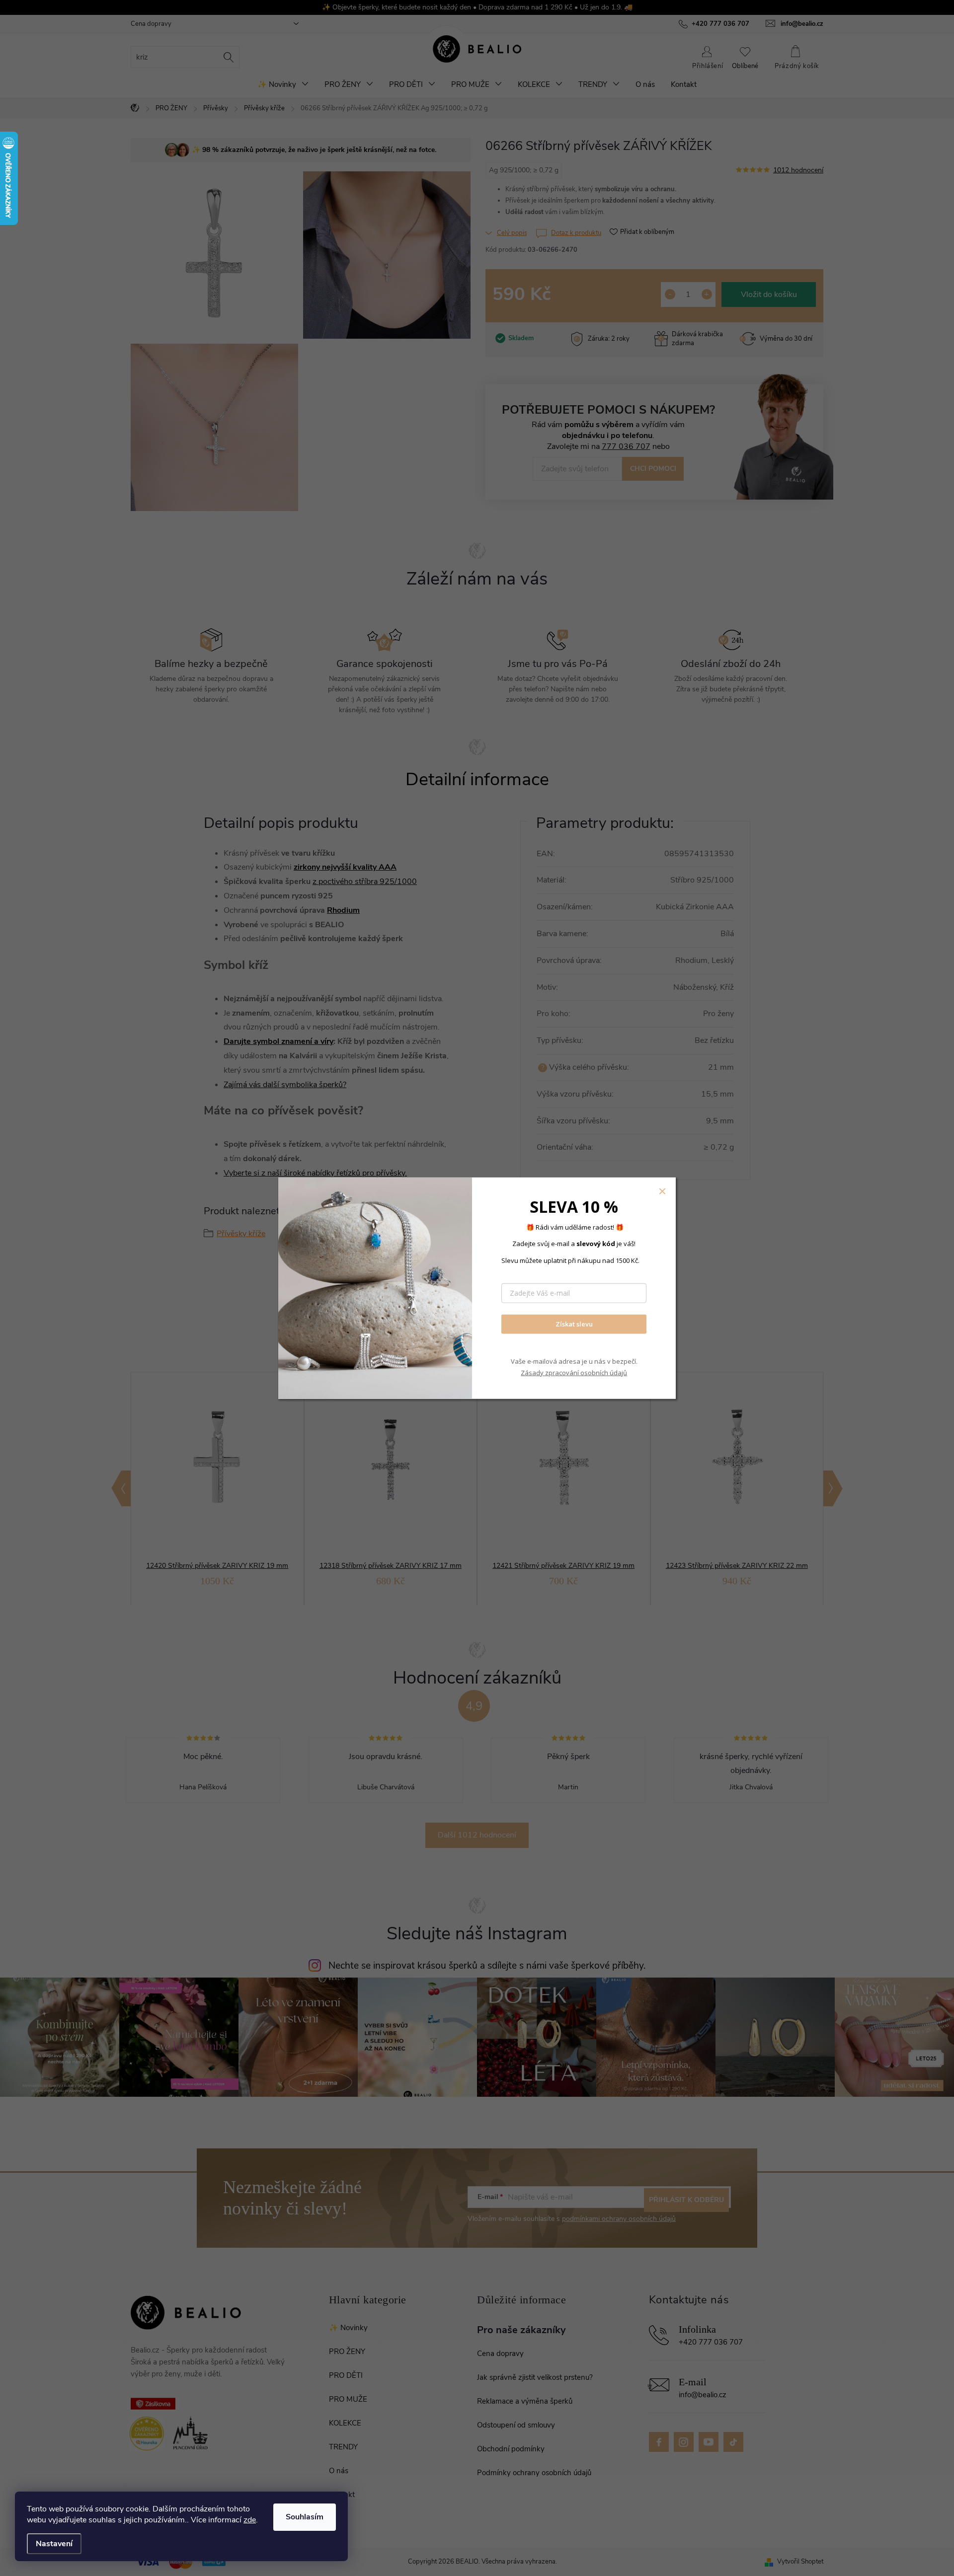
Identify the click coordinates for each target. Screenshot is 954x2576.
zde (250, 2520)
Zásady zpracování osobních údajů (574, 1373)
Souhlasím (305, 2517)
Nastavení (54, 2544)
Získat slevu (574, 1324)
